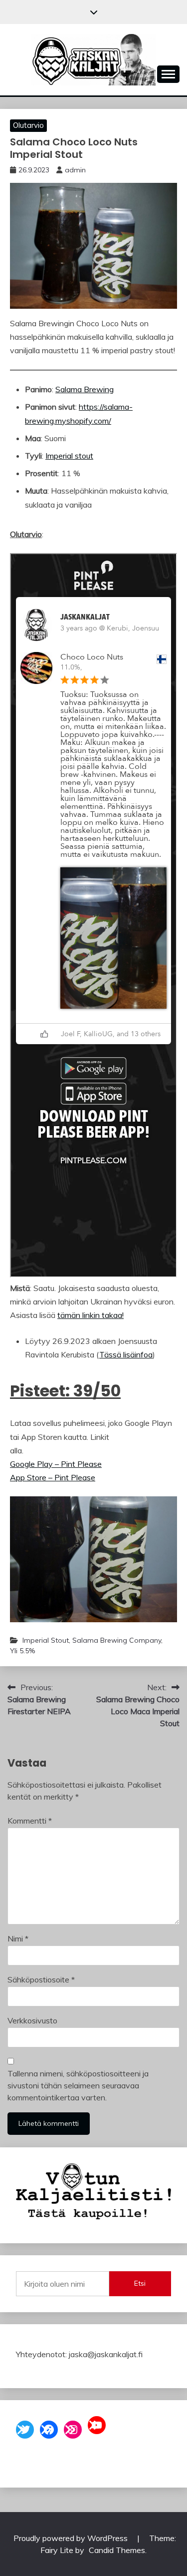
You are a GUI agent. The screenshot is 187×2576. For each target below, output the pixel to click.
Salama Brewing (85, 389)
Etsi (140, 2283)
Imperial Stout (46, 1640)
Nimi (18, 1938)
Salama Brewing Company (117, 1640)
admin (75, 170)
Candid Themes (117, 2550)
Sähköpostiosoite (41, 1979)
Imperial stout (69, 456)
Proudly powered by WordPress (72, 2538)
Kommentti (30, 1821)
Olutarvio (28, 125)
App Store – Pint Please (53, 1477)
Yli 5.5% (22, 1651)
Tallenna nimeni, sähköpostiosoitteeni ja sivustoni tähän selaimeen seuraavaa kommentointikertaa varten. (78, 2085)
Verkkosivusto (32, 2020)
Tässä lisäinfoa (126, 1354)
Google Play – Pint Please (56, 1464)
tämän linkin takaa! (91, 1315)
